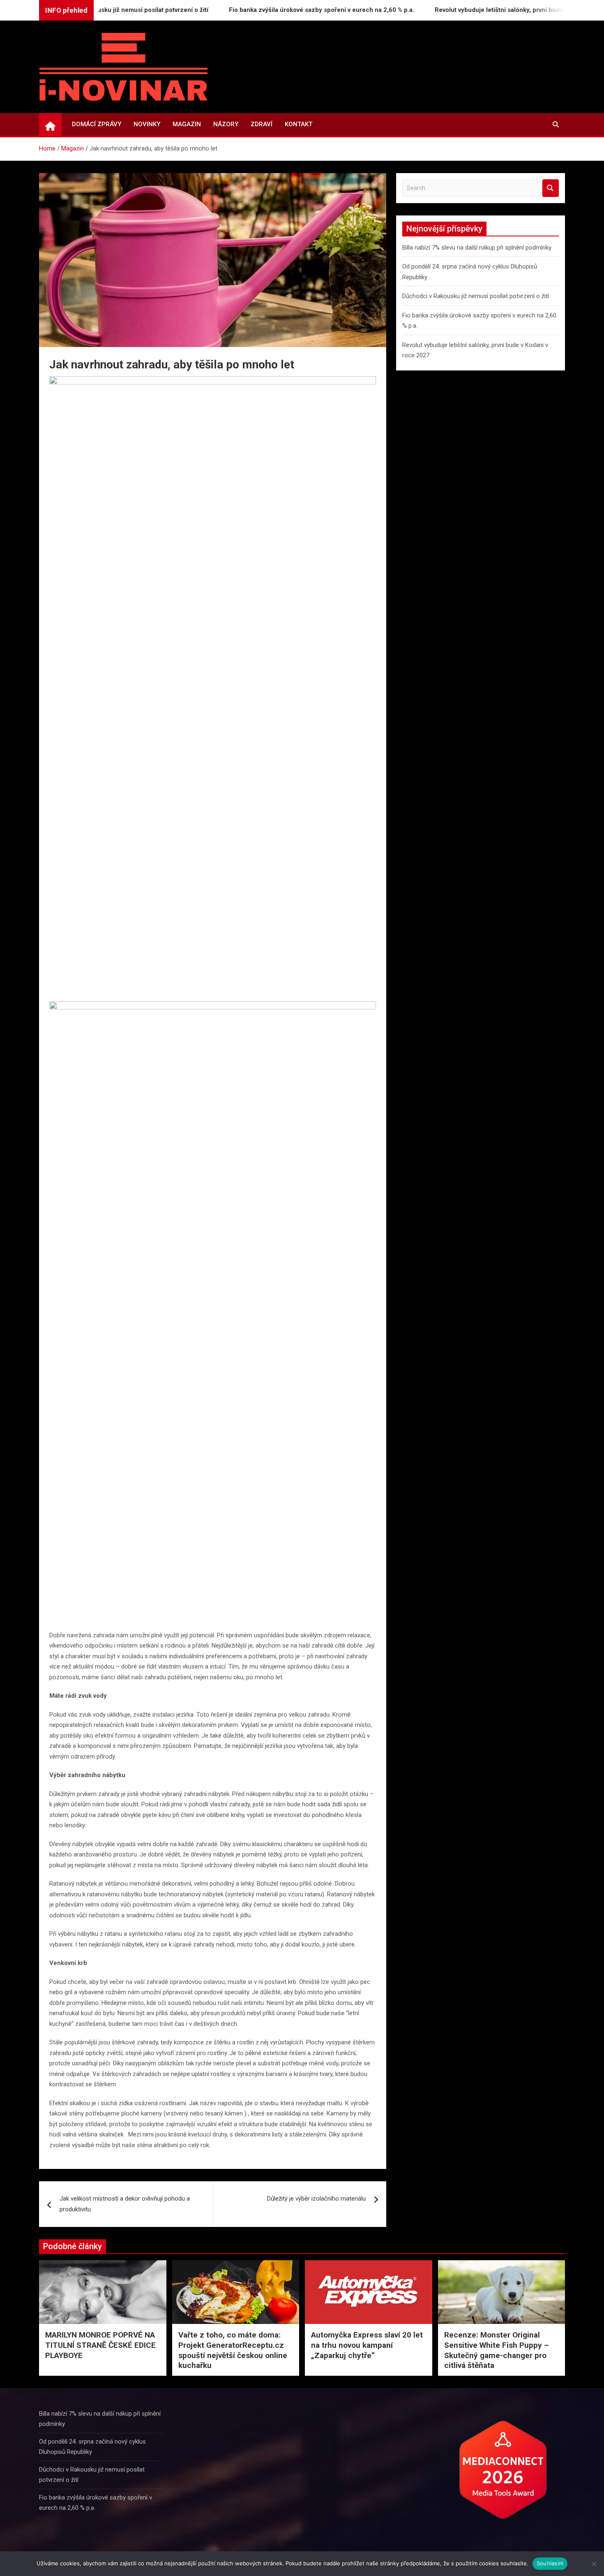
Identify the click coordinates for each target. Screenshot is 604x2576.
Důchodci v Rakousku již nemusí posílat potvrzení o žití (476, 296)
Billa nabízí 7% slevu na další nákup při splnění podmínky (477, 248)
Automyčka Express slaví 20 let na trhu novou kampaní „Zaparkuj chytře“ (367, 2345)
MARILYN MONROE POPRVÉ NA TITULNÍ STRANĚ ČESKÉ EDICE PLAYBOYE (100, 2345)
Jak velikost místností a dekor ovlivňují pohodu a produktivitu (125, 2204)
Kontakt (299, 124)
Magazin (187, 124)
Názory (226, 124)
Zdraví (262, 124)
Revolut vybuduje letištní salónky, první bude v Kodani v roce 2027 (485, 10)
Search (551, 188)
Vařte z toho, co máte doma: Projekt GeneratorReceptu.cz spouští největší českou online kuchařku (233, 2350)
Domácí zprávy (97, 124)
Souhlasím (550, 2563)
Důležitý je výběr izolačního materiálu (316, 2199)
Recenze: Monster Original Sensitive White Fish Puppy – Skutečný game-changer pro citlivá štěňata (497, 2350)
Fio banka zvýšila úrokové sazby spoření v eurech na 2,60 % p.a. (277, 10)
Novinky (147, 124)
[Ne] (594, 2564)
